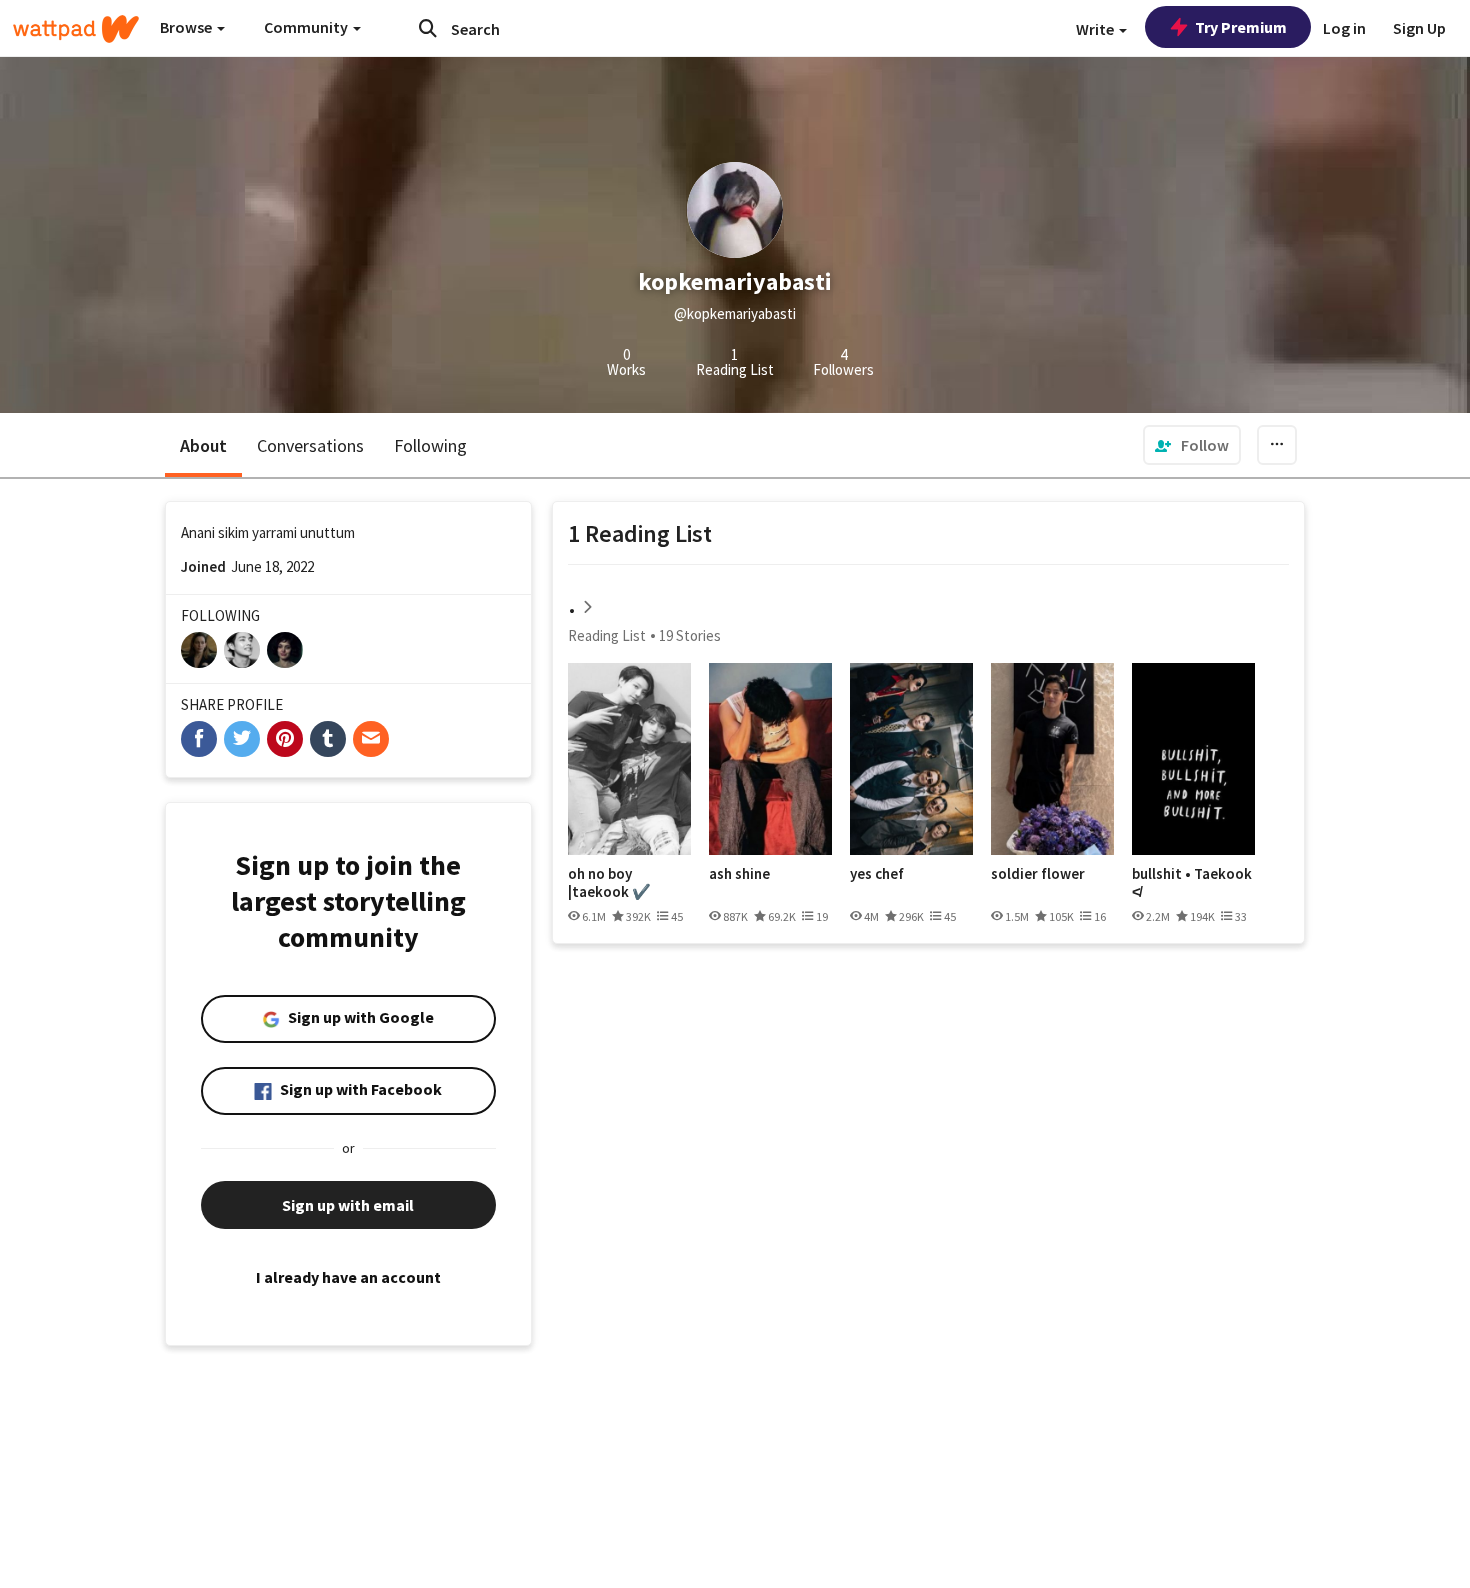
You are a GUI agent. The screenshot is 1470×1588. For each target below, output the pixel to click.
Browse (187, 27)
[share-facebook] (199, 739)
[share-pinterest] (285, 739)
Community (307, 27)
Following (430, 445)
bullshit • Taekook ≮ (1192, 882)
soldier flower (1038, 874)
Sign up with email (348, 1205)
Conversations (310, 445)
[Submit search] (428, 28)
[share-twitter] (242, 739)
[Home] (76, 29)
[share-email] (371, 739)
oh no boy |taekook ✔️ (609, 882)
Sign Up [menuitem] (1419, 28)
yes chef (877, 874)
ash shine (739, 874)
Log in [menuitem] (1344, 28)
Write (1096, 29)
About (203, 445)
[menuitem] (1192, 445)
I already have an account (348, 1277)
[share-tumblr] (328, 739)
